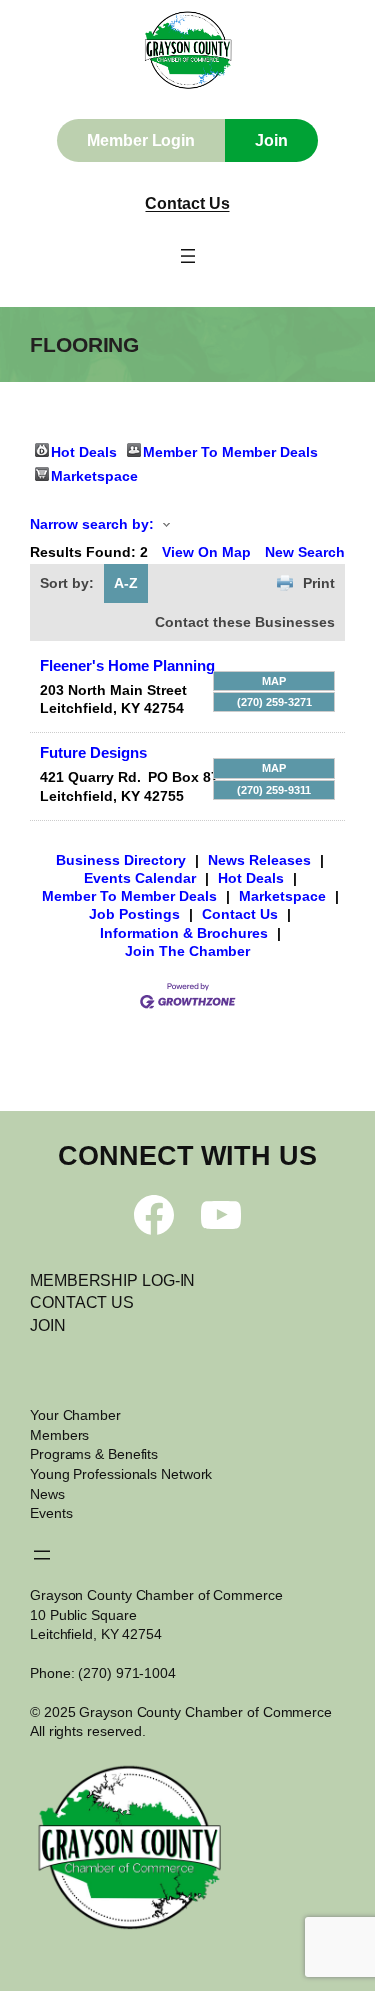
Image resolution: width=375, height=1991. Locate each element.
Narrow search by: (92, 524)
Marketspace (94, 474)
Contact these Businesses (245, 622)
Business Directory (121, 860)
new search (305, 552)
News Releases (259, 860)
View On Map (206, 552)
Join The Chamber (187, 951)
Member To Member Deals (230, 450)
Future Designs (93, 752)
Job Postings (134, 914)
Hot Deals (84, 450)
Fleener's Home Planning (127, 665)
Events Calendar (140, 878)
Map (274, 681)
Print (319, 583)
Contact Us (187, 203)
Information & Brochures (184, 933)
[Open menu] (188, 256)
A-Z (126, 583)
